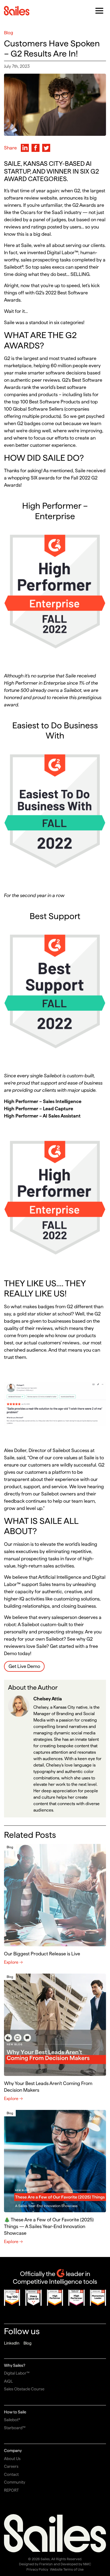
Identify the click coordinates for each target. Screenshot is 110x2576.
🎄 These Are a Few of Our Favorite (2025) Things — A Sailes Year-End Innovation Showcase (49, 2226)
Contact (11, 2474)
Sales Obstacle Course (24, 2389)
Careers (11, 2466)
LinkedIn (12, 2343)
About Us (12, 2459)
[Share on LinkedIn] (25, 148)
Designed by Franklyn (36, 2564)
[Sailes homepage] (17, 11)
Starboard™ (15, 2428)
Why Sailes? (15, 2365)
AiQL (8, 2381)
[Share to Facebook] (36, 148)
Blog (27, 2343)
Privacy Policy (37, 2569)
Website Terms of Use (67, 2569)
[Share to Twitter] (46, 148)
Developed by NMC (76, 2564)
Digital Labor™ (17, 2373)
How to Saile (15, 2412)
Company (13, 2451)
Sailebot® (12, 2420)
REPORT (11, 2490)
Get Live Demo (24, 1666)
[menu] (99, 11)
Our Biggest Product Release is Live (42, 1954)
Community (15, 2482)
